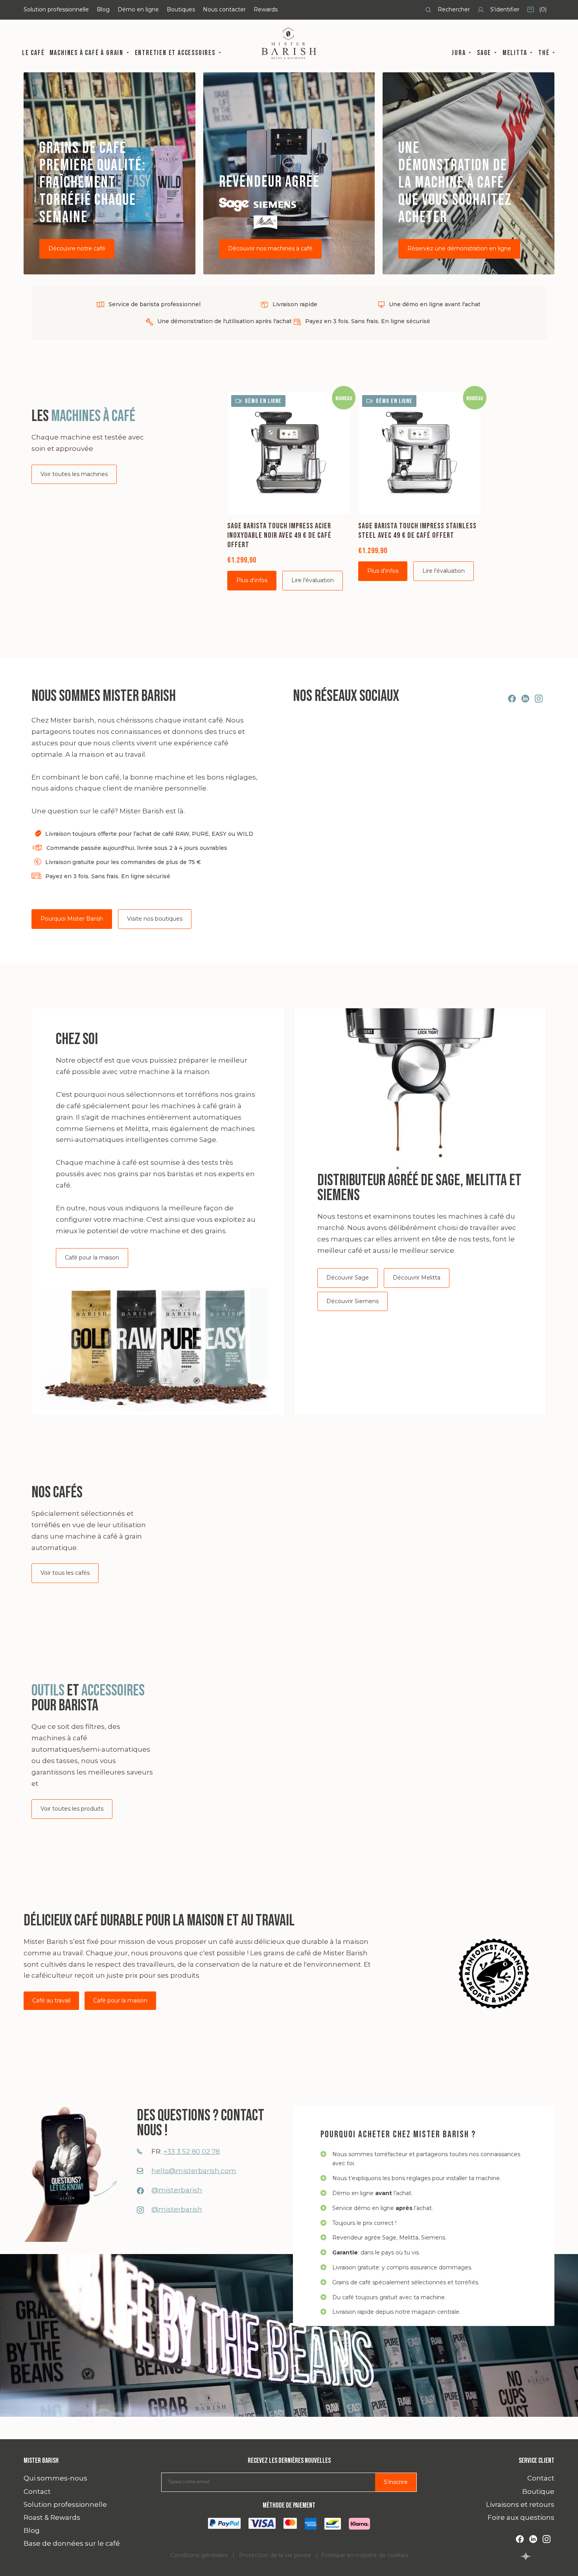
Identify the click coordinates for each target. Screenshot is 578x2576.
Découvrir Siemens (353, 1301)
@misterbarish (177, 2190)
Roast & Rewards (52, 2517)
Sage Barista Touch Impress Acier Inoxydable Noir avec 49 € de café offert (279, 535)
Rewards (266, 9)
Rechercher (453, 9)
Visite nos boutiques (155, 919)
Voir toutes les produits (72, 1809)
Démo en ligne (138, 9)
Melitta (516, 53)
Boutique (538, 2491)
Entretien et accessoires (176, 53)
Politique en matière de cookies (364, 2555)
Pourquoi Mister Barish (72, 919)
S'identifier (504, 9)
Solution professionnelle (56, 9)
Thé (545, 53)
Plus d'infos (252, 580)
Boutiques (181, 9)
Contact (37, 2491)
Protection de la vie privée (275, 2555)
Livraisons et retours (520, 2504)
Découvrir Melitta (417, 1278)
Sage (485, 53)
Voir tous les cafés (65, 1573)
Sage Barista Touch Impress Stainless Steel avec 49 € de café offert (417, 531)
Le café (33, 53)
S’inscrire (396, 2482)
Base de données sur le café (72, 2543)
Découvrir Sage (348, 1278)
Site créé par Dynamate (526, 2556)
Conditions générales (199, 2555)
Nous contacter (224, 9)
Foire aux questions (521, 2517)
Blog (103, 9)
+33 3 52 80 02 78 (191, 2151)
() (537, 12)
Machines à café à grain (87, 53)
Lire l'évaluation (313, 580)
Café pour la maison (92, 1258)
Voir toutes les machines (74, 474)
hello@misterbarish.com (194, 2171)
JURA (459, 53)
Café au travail (51, 2000)
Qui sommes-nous (55, 2478)
